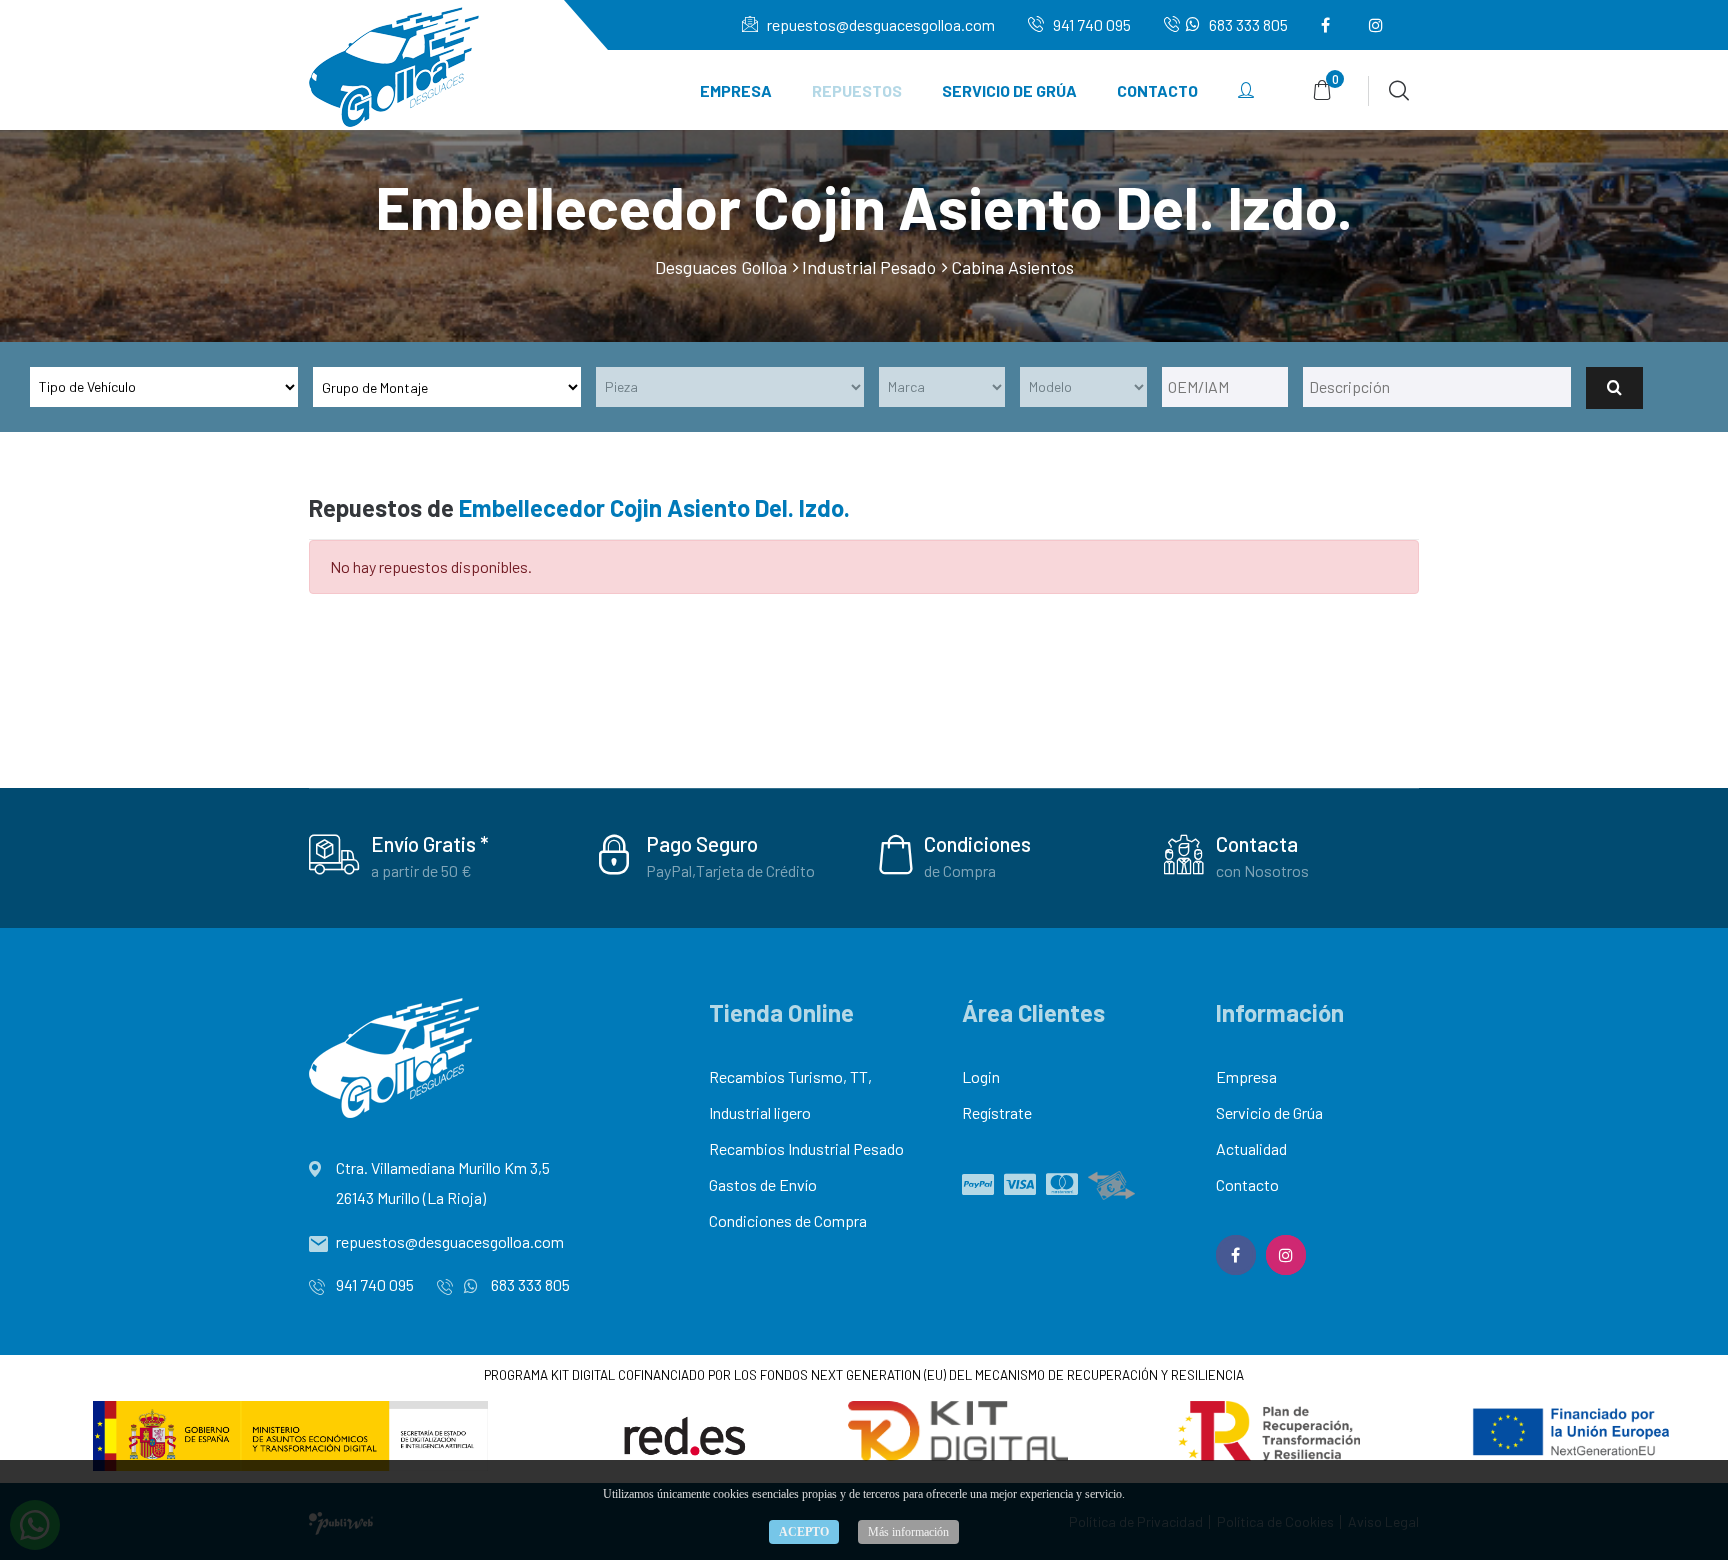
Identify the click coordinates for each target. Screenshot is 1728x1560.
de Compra (960, 870)
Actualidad (1251, 1148)
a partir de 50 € (421, 870)
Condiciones (977, 843)
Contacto (1157, 90)
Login (981, 1076)
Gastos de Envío (763, 1184)
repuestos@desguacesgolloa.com (879, 24)
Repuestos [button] (857, 90)
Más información (908, 1532)
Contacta (1257, 843)
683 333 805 (1247, 24)
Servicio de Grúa (1009, 90)
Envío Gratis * (430, 843)
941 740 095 (1090, 24)
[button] (1246, 91)
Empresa (736, 90)
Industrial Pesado (869, 267)
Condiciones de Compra (788, 1220)
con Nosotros (1262, 870)
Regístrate (997, 1112)
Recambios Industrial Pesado (806, 1148)
